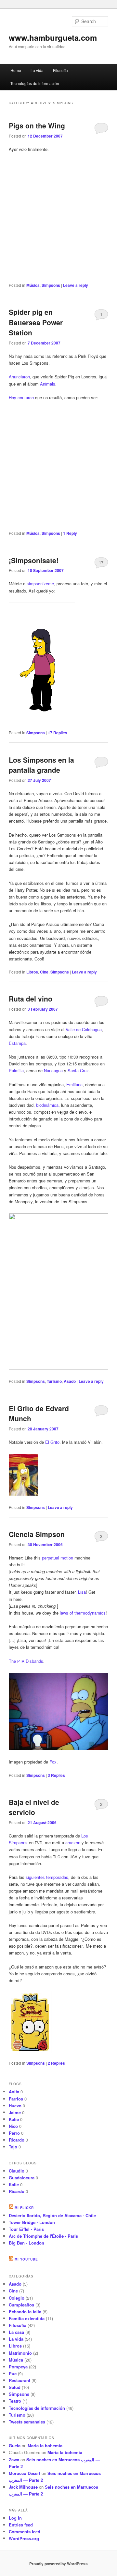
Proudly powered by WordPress (58, 2564)
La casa (16, 2332)
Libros (32, 972)
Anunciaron (19, 377)
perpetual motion (58, 1558)
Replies (58, 733)
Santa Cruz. (79, 1070)
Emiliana (74, 1084)
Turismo (54, 1381)
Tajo (13, 2147)
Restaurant (19, 2380)
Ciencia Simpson (37, 1534)
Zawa (14, 2459)
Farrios (16, 2099)
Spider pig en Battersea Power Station (36, 322)
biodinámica (47, 1105)
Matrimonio (20, 2353)
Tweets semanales (27, 2422)
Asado (70, 1381)
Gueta (15, 2445)
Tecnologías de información (35, 83)
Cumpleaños (21, 2305)
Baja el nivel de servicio (34, 1807)
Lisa (82, 1592)
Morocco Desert (25, 2473)
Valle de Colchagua (84, 1029)
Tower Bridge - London (32, 2222)
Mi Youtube (26, 2259)
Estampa (17, 1043)
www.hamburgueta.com (53, 37)
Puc (13, 2373)
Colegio (17, 2298)
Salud (15, 2387)
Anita (14, 2092)
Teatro (15, 2401)
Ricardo (17, 2140)
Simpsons (51, 285)
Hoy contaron (21, 397)
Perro (14, 2133)
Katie (14, 2119)
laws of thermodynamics (83, 1613)
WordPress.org (24, 2538)
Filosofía (60, 70)
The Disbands (26, 1661)
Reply (70, 533)
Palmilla (16, 1070)
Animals (48, 384)
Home (16, 70)
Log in (15, 2518)
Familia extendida (27, 2318)
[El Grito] (23, 1494)
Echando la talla (25, 2312)
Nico (13, 2126)
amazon (73, 1843)
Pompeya (18, 2367)
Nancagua (53, 1070)
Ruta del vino (31, 999)
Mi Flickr (24, 2208)
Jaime (15, 2112)
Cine (44, 972)
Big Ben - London (26, 2243)
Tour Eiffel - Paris (26, 2229)
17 (101, 562)
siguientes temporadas (47, 1877)
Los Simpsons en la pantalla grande (41, 765)
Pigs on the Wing (37, 125)
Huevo (15, 2106)
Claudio (17, 2171)
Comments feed (25, 2532)
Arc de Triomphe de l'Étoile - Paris (43, 2236)
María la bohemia (45, 2445)
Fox (53, 1762)
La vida (37, 70)
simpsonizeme (40, 584)
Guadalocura (22, 2178)
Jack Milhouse (23, 2487)
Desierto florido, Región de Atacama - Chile (52, 2215)
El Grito (52, 1442)
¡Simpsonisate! (34, 560)
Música (33, 285)
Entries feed (21, 2525)
